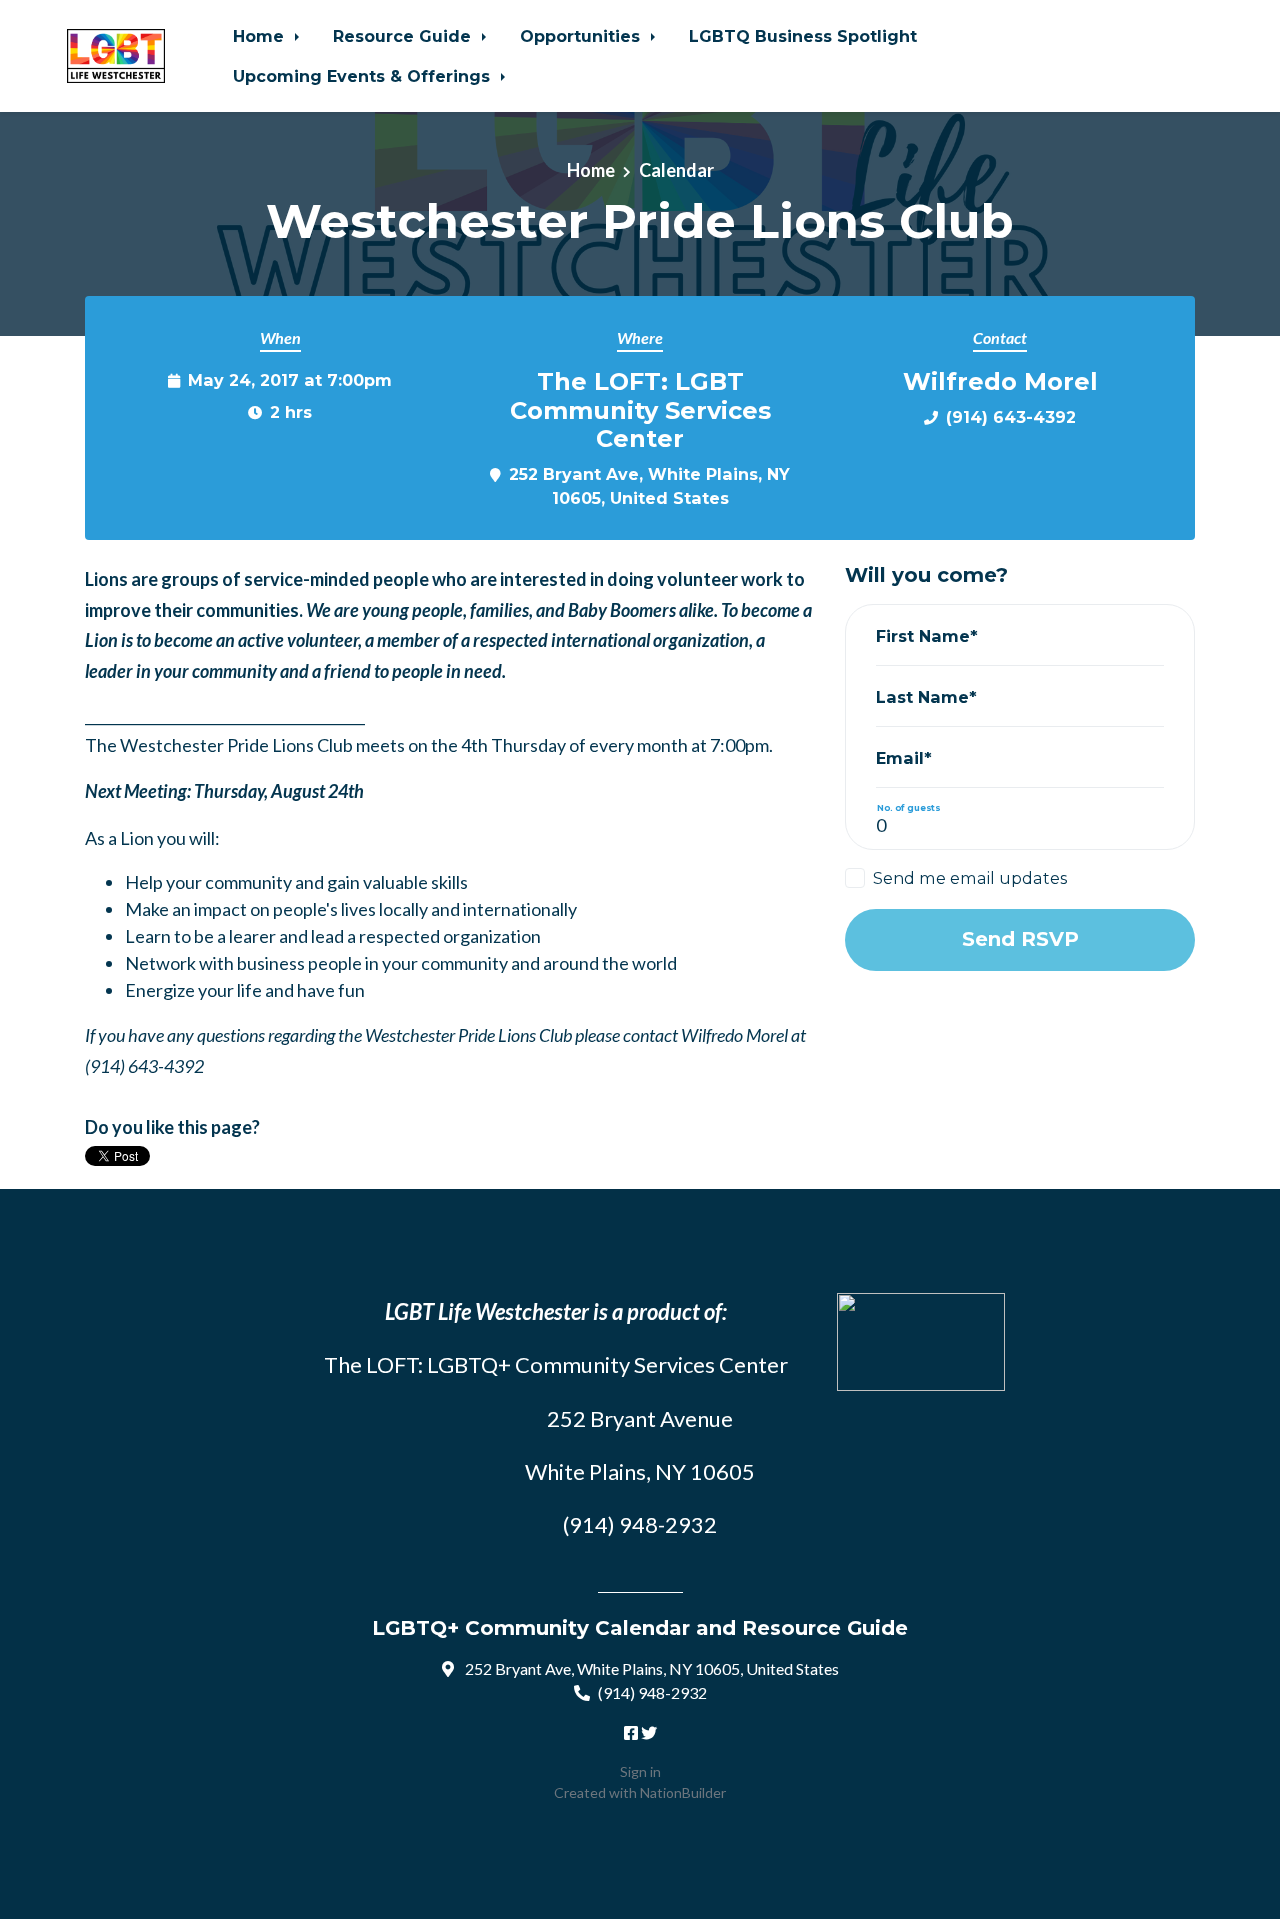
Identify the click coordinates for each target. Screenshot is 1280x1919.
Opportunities (582, 36)
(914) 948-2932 (652, 1692)
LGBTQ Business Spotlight (803, 36)
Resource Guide (404, 36)
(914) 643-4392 (1011, 417)
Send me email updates (970, 878)
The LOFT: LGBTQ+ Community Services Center (556, 1364)
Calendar (676, 170)
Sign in (640, 1771)
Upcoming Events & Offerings (364, 76)
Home (261, 36)
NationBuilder (683, 1792)
